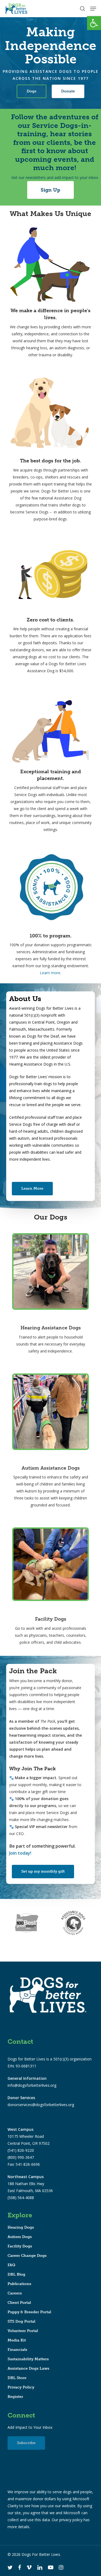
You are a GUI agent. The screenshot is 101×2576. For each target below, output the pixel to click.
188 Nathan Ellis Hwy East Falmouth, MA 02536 (30, 2184)
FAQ (11, 2265)
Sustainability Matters (28, 2359)
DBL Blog (16, 2274)
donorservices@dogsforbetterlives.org (41, 2105)
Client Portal (19, 2303)
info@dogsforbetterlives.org (32, 2085)
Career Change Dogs (27, 2256)
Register (15, 2397)
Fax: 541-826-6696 (24, 2164)
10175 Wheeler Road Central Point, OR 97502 (29, 2136)
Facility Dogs (51, 1619)
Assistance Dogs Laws (28, 2368)
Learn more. (50, 973)
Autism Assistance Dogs (51, 1468)
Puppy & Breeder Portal (29, 2312)
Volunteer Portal (23, 2331)
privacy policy (71, 2520)
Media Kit (17, 2340)
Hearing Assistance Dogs (51, 1328)
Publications (19, 2284)
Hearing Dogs (21, 2227)
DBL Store (17, 2378)
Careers (15, 2293)
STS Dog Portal (21, 2321)
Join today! (20, 1853)
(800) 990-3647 (21, 2157)
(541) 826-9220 (21, 2150)
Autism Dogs (20, 2237)
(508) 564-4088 (21, 2198)
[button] (94, 23)
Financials (17, 2350)
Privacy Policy (21, 2387)
